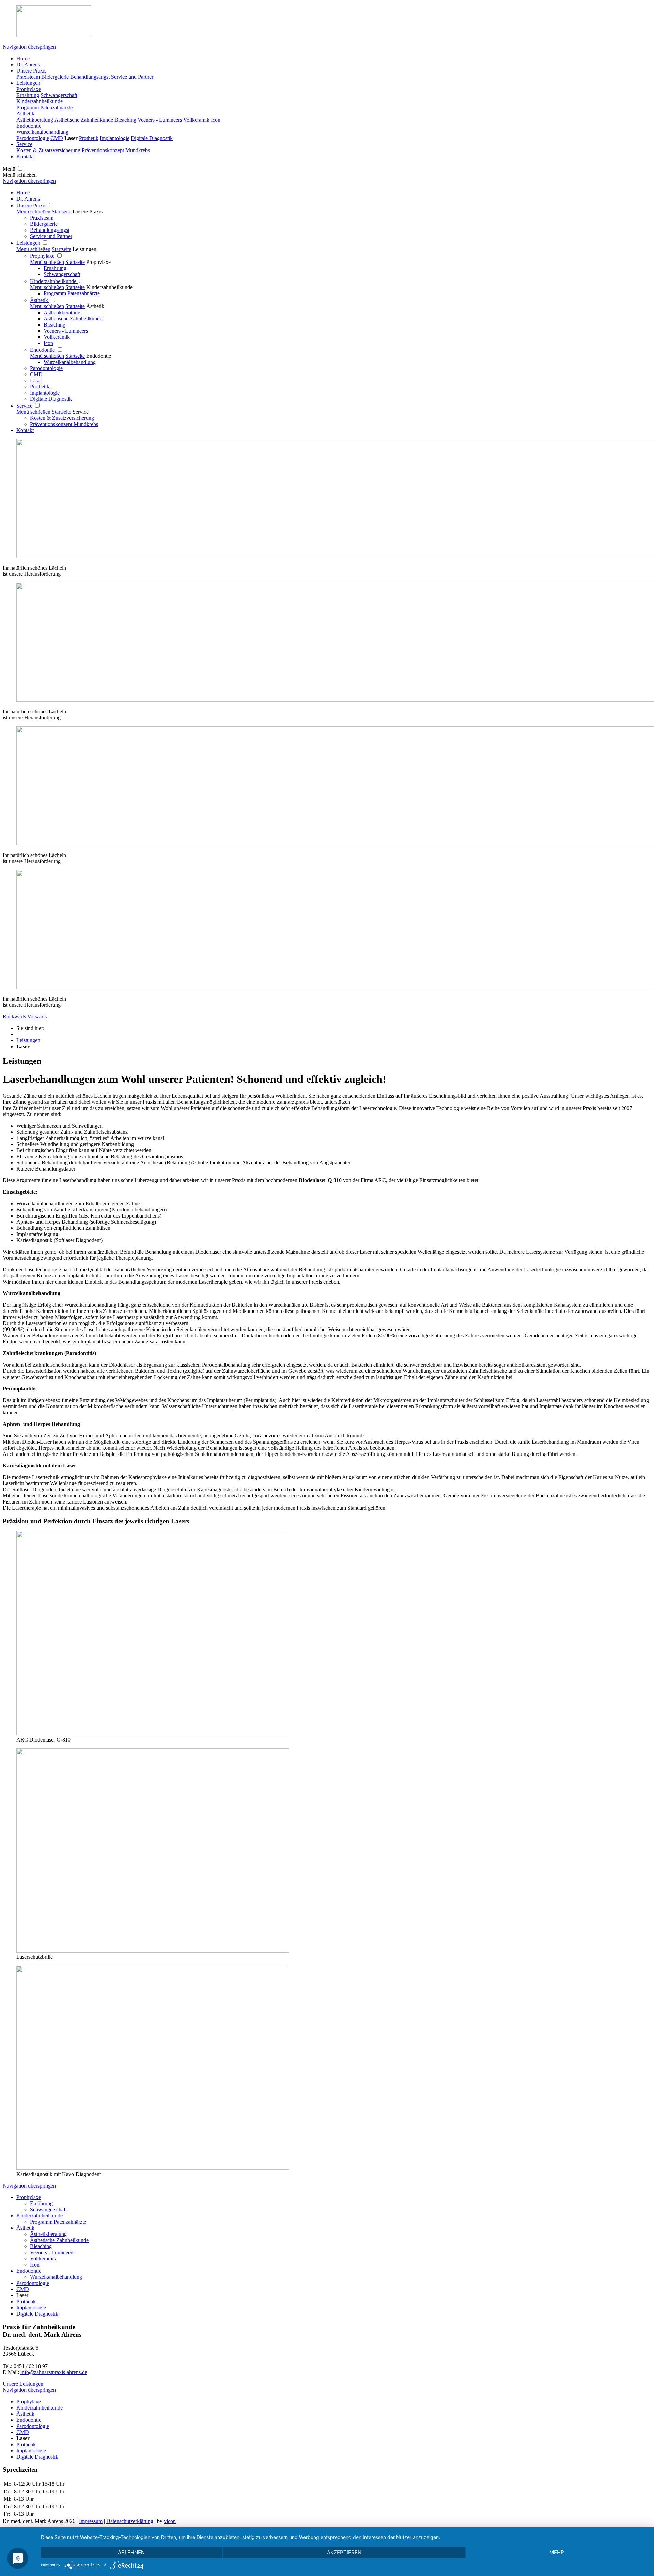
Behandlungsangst (50, 230)
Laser (36, 380)
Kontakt (25, 430)
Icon (48, 343)
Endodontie (43, 350)
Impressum (91, 2521)
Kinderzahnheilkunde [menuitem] (40, 2216)
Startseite (61, 212)
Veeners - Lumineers (66, 331)
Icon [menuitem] (35, 2265)
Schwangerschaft (62, 274)
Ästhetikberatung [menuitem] (48, 2234)
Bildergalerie (44, 224)
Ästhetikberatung (62, 312)
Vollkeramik (57, 337)
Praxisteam (42, 218)
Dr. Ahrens (28, 199)
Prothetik (40, 387)
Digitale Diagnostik (51, 399)
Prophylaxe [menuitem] (29, 2197)
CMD (36, 374)
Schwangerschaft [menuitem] (48, 2209)
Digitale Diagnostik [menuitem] (37, 2314)
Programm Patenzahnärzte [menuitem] (58, 2222)
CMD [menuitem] (23, 2289)
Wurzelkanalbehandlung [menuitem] (56, 2277)
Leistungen (29, 243)
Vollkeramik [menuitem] (43, 2259)
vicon (170, 2521)
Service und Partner (51, 236)
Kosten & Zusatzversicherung (62, 418)
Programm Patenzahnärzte (72, 293)
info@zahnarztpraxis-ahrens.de (54, 2372)
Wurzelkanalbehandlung (70, 362)
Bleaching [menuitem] (41, 2246)
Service (25, 406)
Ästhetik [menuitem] (25, 2228)
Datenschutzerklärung (130, 2521)
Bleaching (54, 325)
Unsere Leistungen (23, 2384)
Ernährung (55, 268)
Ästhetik (40, 300)
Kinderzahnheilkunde (54, 281)
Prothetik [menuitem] (26, 2301)
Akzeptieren (344, 2552)
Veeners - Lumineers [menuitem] (52, 2252)
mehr (557, 2552)
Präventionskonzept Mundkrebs (64, 424)
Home (23, 193)
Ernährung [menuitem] (41, 2203)
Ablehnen (131, 2552)
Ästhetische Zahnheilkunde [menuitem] (59, 2240)
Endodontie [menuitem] (29, 2271)
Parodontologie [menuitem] (33, 2283)
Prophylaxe (43, 256)
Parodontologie (46, 368)
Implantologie (45, 393)
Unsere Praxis (32, 205)
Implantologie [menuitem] (31, 2308)
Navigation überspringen (29, 47)
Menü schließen (33, 212)
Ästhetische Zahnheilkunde (73, 319)
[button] (15, 1016)
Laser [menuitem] (22, 2295)
